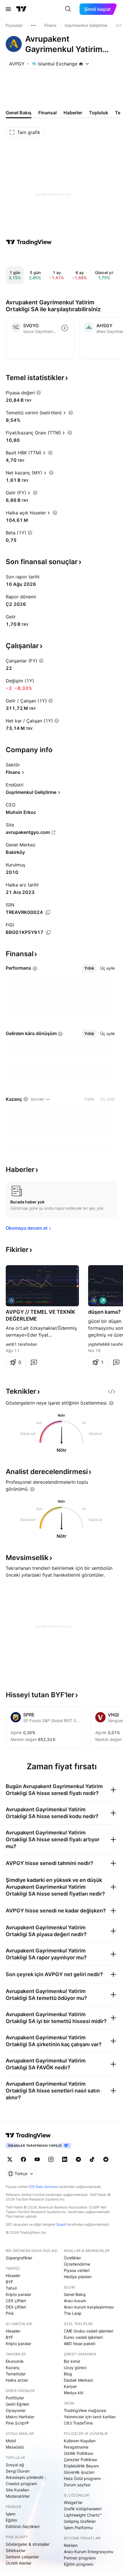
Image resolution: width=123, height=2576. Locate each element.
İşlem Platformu (78, 2528)
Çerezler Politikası (80, 2460)
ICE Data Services (44, 2187)
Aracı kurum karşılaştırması (89, 2307)
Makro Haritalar (20, 2417)
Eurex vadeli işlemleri (83, 2337)
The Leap (73, 2313)
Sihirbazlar (16, 2550)
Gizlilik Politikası (78, 2453)
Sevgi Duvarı (18, 2471)
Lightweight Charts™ (83, 2515)
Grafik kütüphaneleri (83, 2509)
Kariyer (70, 2386)
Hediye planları (78, 2277)
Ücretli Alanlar (19, 2563)
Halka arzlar (17, 2380)
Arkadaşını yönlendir (25, 2477)
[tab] (89, 968)
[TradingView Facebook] (23, 2159)
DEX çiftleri (16, 2307)
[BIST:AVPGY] (11, 1301)
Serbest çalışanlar (22, 2557)
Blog (68, 2374)
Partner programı (80, 2558)
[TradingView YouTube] (37, 2159)
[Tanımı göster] (39, 393)
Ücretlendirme (77, 2264)
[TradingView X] (10, 2159)
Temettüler (16, 2374)
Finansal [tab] (47, 113)
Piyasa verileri (77, 2270)
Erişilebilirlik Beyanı (81, 2466)
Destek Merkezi (78, 2380)
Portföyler (15, 2398)
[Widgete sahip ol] (112, 1391)
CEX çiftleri (16, 2301)
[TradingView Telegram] (78, 2159)
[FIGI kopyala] (48, 932)
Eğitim (11, 2520)
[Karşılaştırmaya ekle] (65, 328)
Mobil (11, 2441)
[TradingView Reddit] (106, 2159)
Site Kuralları (17, 2490)
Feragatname (76, 2447)
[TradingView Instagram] (51, 2159)
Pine (10, 2313)
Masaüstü (15, 2447)
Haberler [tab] (73, 113)
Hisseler (13, 2276)
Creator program (21, 2484)
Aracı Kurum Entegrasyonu (89, 2552)
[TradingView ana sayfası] (21, 9)
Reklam (71, 2545)
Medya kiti (74, 2393)
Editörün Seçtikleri (23, 2526)
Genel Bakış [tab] (19, 113)
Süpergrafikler (19, 2258)
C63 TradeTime (78, 2423)
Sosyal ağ (15, 2465)
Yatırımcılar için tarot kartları (90, 2417)
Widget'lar (73, 2502)
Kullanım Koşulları (80, 2441)
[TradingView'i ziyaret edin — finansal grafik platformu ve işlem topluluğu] (29, 242)
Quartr (61, 2224)
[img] (81, 64)
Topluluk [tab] (99, 113)
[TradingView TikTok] (92, 2159)
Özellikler (72, 2258)
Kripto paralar (18, 2294)
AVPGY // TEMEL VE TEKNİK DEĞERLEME (40, 1315)
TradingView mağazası (85, 2410)
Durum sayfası (77, 2485)
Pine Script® (17, 2423)
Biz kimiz (72, 2361)
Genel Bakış (75, 2294)
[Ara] (68, 9)
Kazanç (13, 2368)
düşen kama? (104, 1312)
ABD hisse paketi (80, 2344)
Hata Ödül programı (82, 2478)
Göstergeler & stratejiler (28, 2544)
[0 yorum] (34, 1362)
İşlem (11, 2514)
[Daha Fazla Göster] (33, 25)
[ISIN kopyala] (48, 912)
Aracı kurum (75, 2301)
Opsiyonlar (16, 2410)
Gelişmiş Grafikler (80, 2521)
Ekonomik (15, 2361)
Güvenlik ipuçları (79, 2472)
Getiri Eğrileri (17, 2404)
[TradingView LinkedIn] (65, 2159)
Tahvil (11, 2288)
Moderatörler (18, 2496)
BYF (9, 2282)
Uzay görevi (75, 2368)
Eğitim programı (79, 2564)
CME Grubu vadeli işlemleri (89, 2331)
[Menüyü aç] (8, 9)
